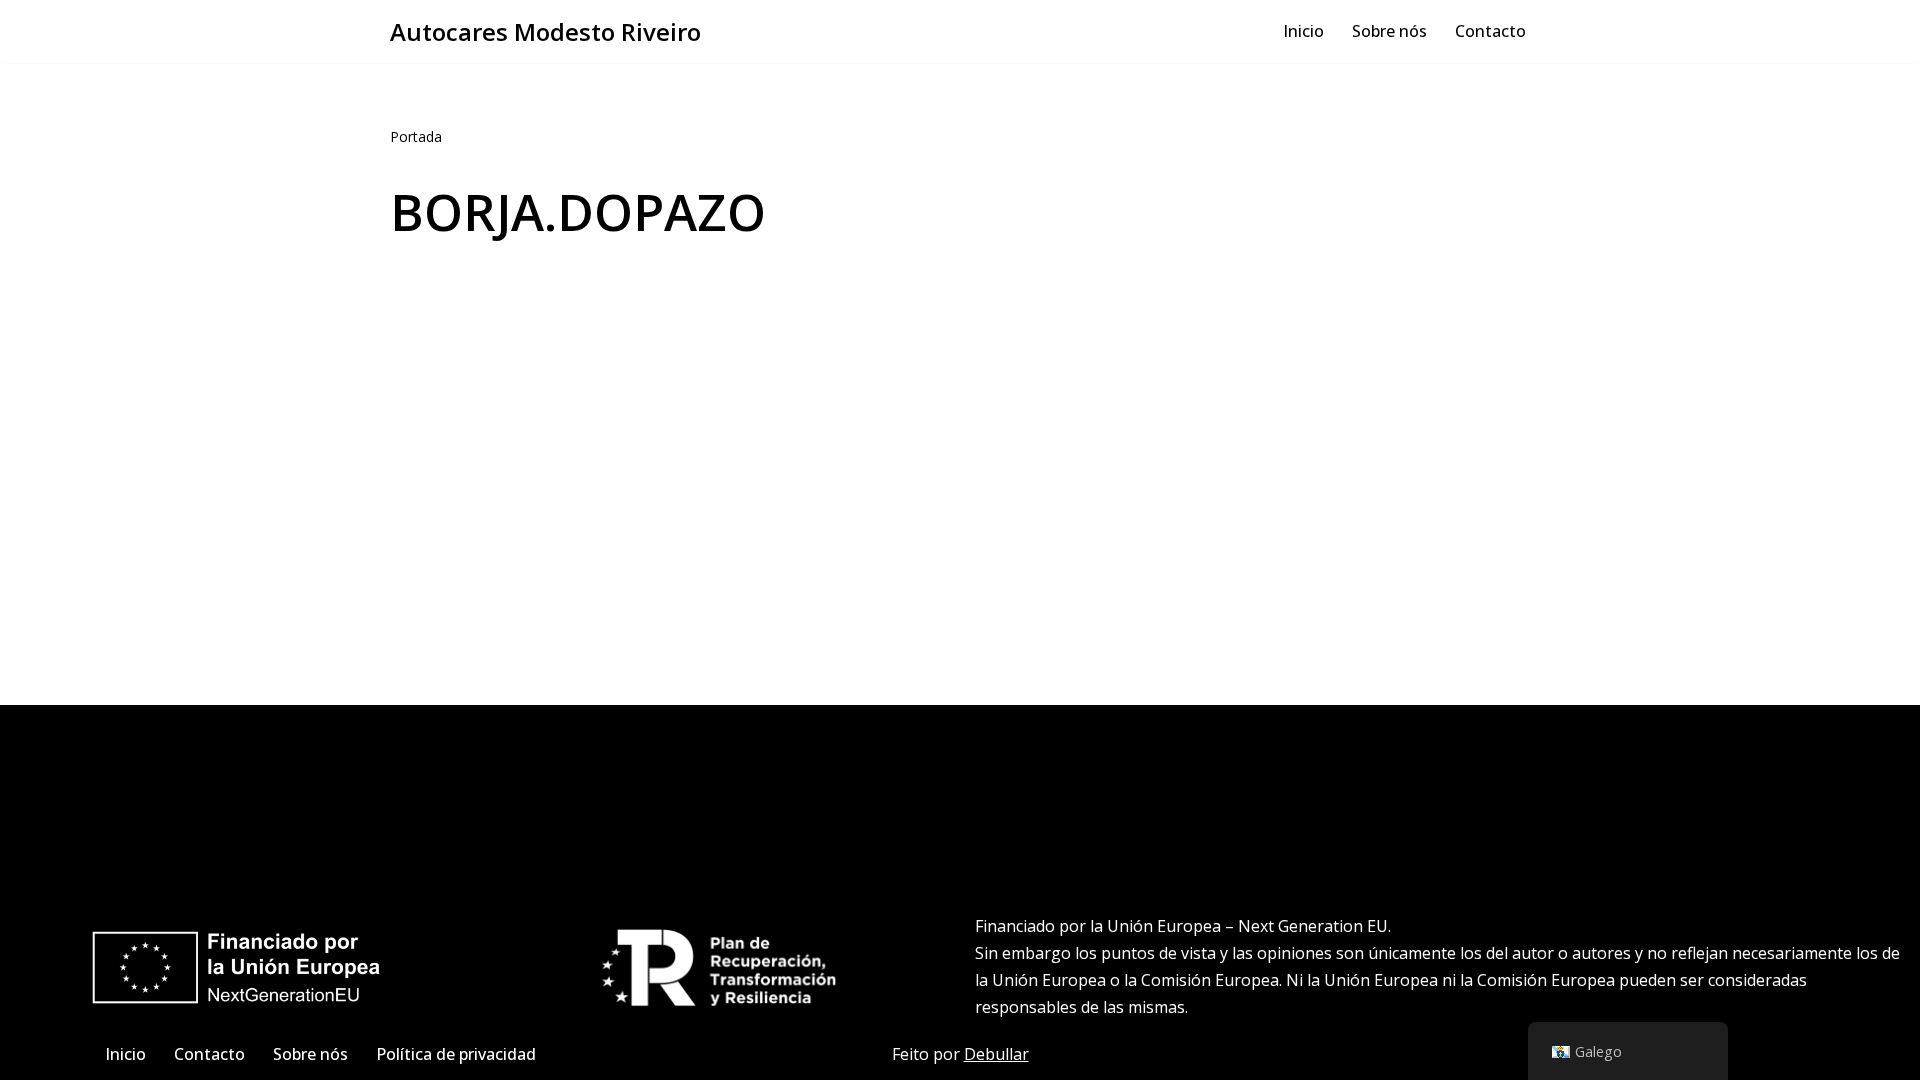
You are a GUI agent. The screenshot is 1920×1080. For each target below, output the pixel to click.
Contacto (1490, 31)
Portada (416, 136)
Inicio (1303, 31)
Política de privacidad (456, 1054)
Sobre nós (1389, 31)
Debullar (996, 1054)
